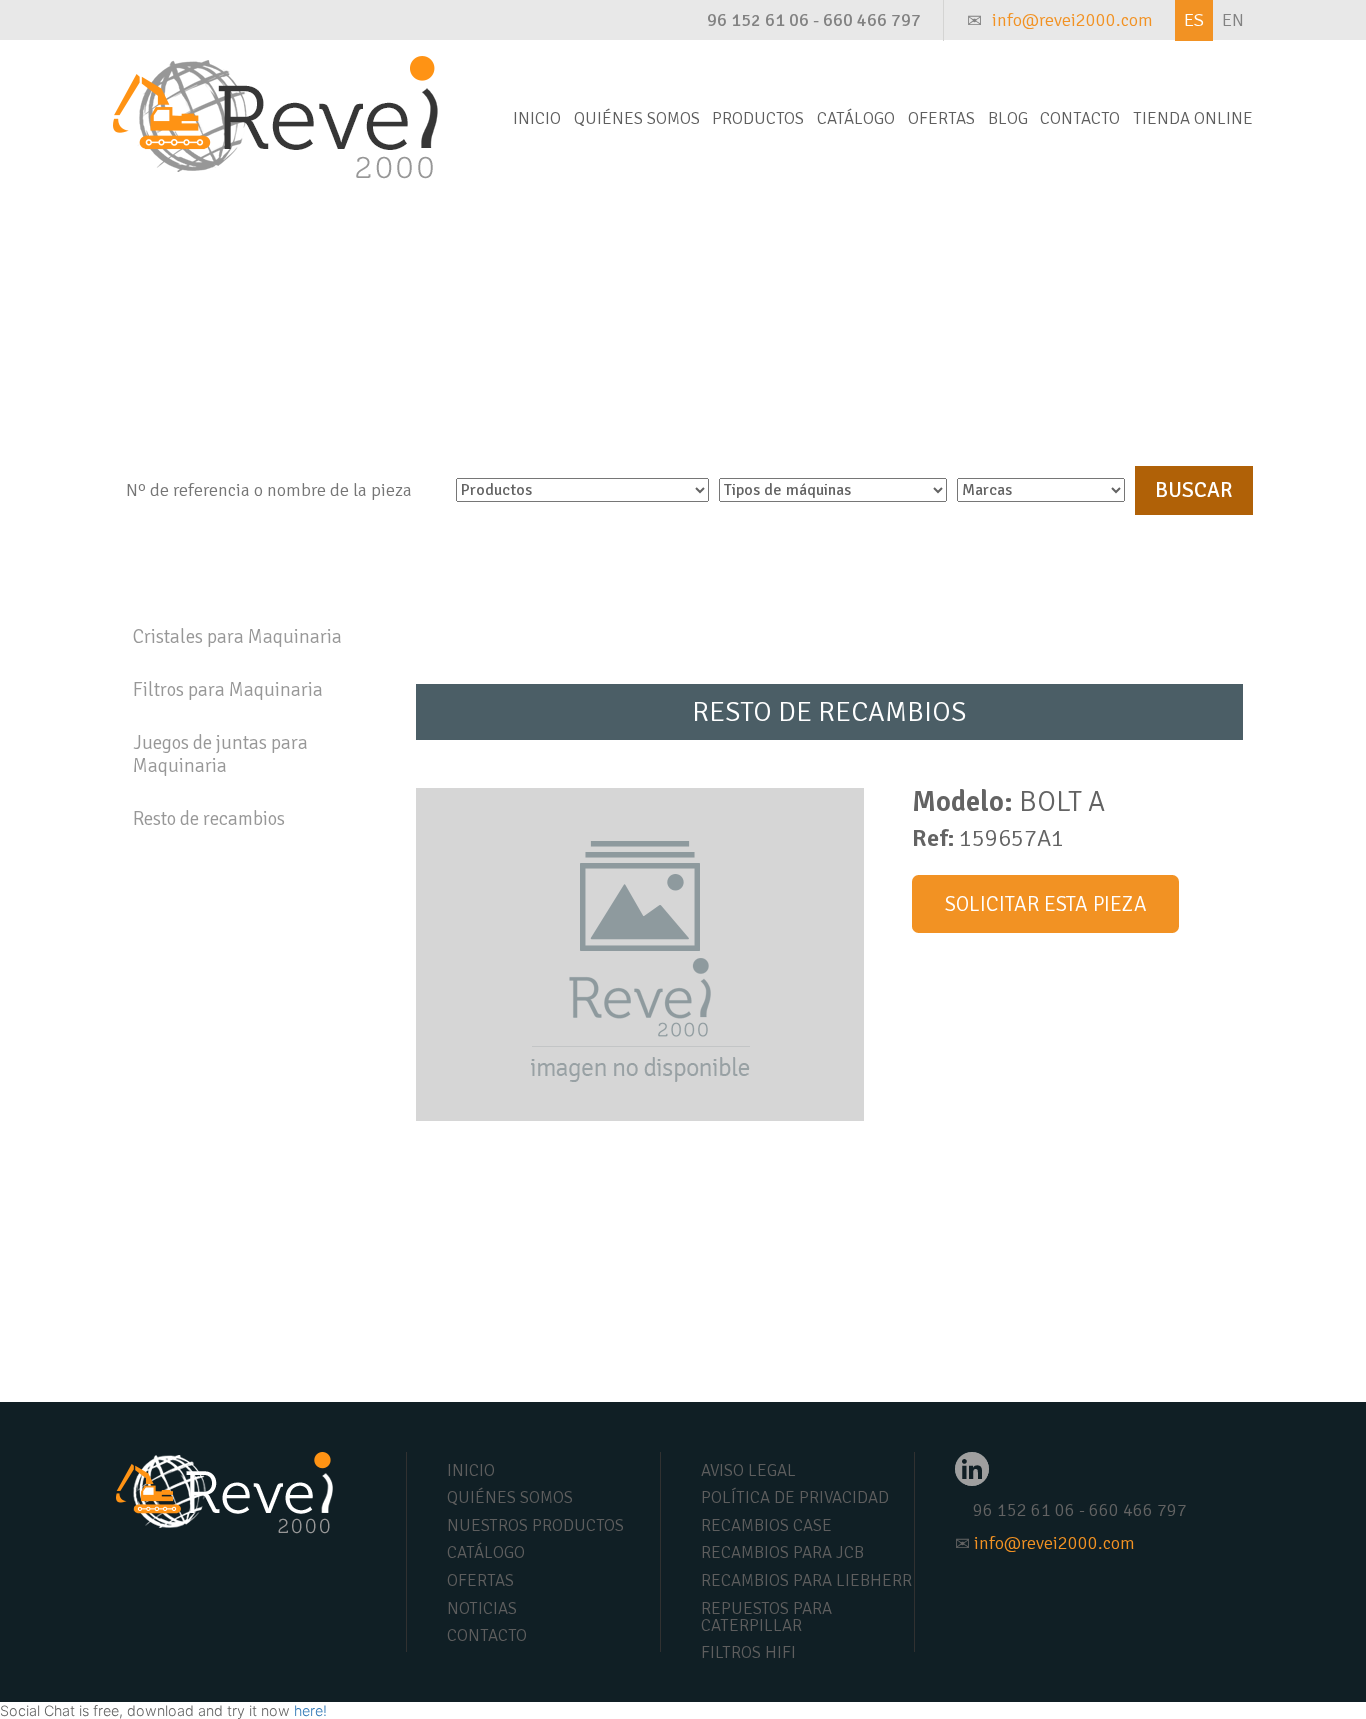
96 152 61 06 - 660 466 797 (814, 20)
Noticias (482, 1608)
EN (1233, 20)
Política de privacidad (795, 1497)
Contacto (1080, 118)
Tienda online (1193, 118)
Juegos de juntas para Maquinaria (220, 754)
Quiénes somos (637, 118)
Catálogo (856, 118)
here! (310, 1710)
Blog (1008, 118)
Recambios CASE (766, 1525)
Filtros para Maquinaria (228, 690)
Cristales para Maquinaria (237, 637)
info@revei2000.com (1072, 20)
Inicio (537, 118)
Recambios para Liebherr (806, 1580)
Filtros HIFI (748, 1652)
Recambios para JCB (782, 1552)
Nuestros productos (535, 1525)
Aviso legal (748, 1470)
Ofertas (941, 118)
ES (1194, 20)
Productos (758, 118)
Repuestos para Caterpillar (766, 1617)
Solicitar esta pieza (1046, 904)
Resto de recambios (209, 819)
